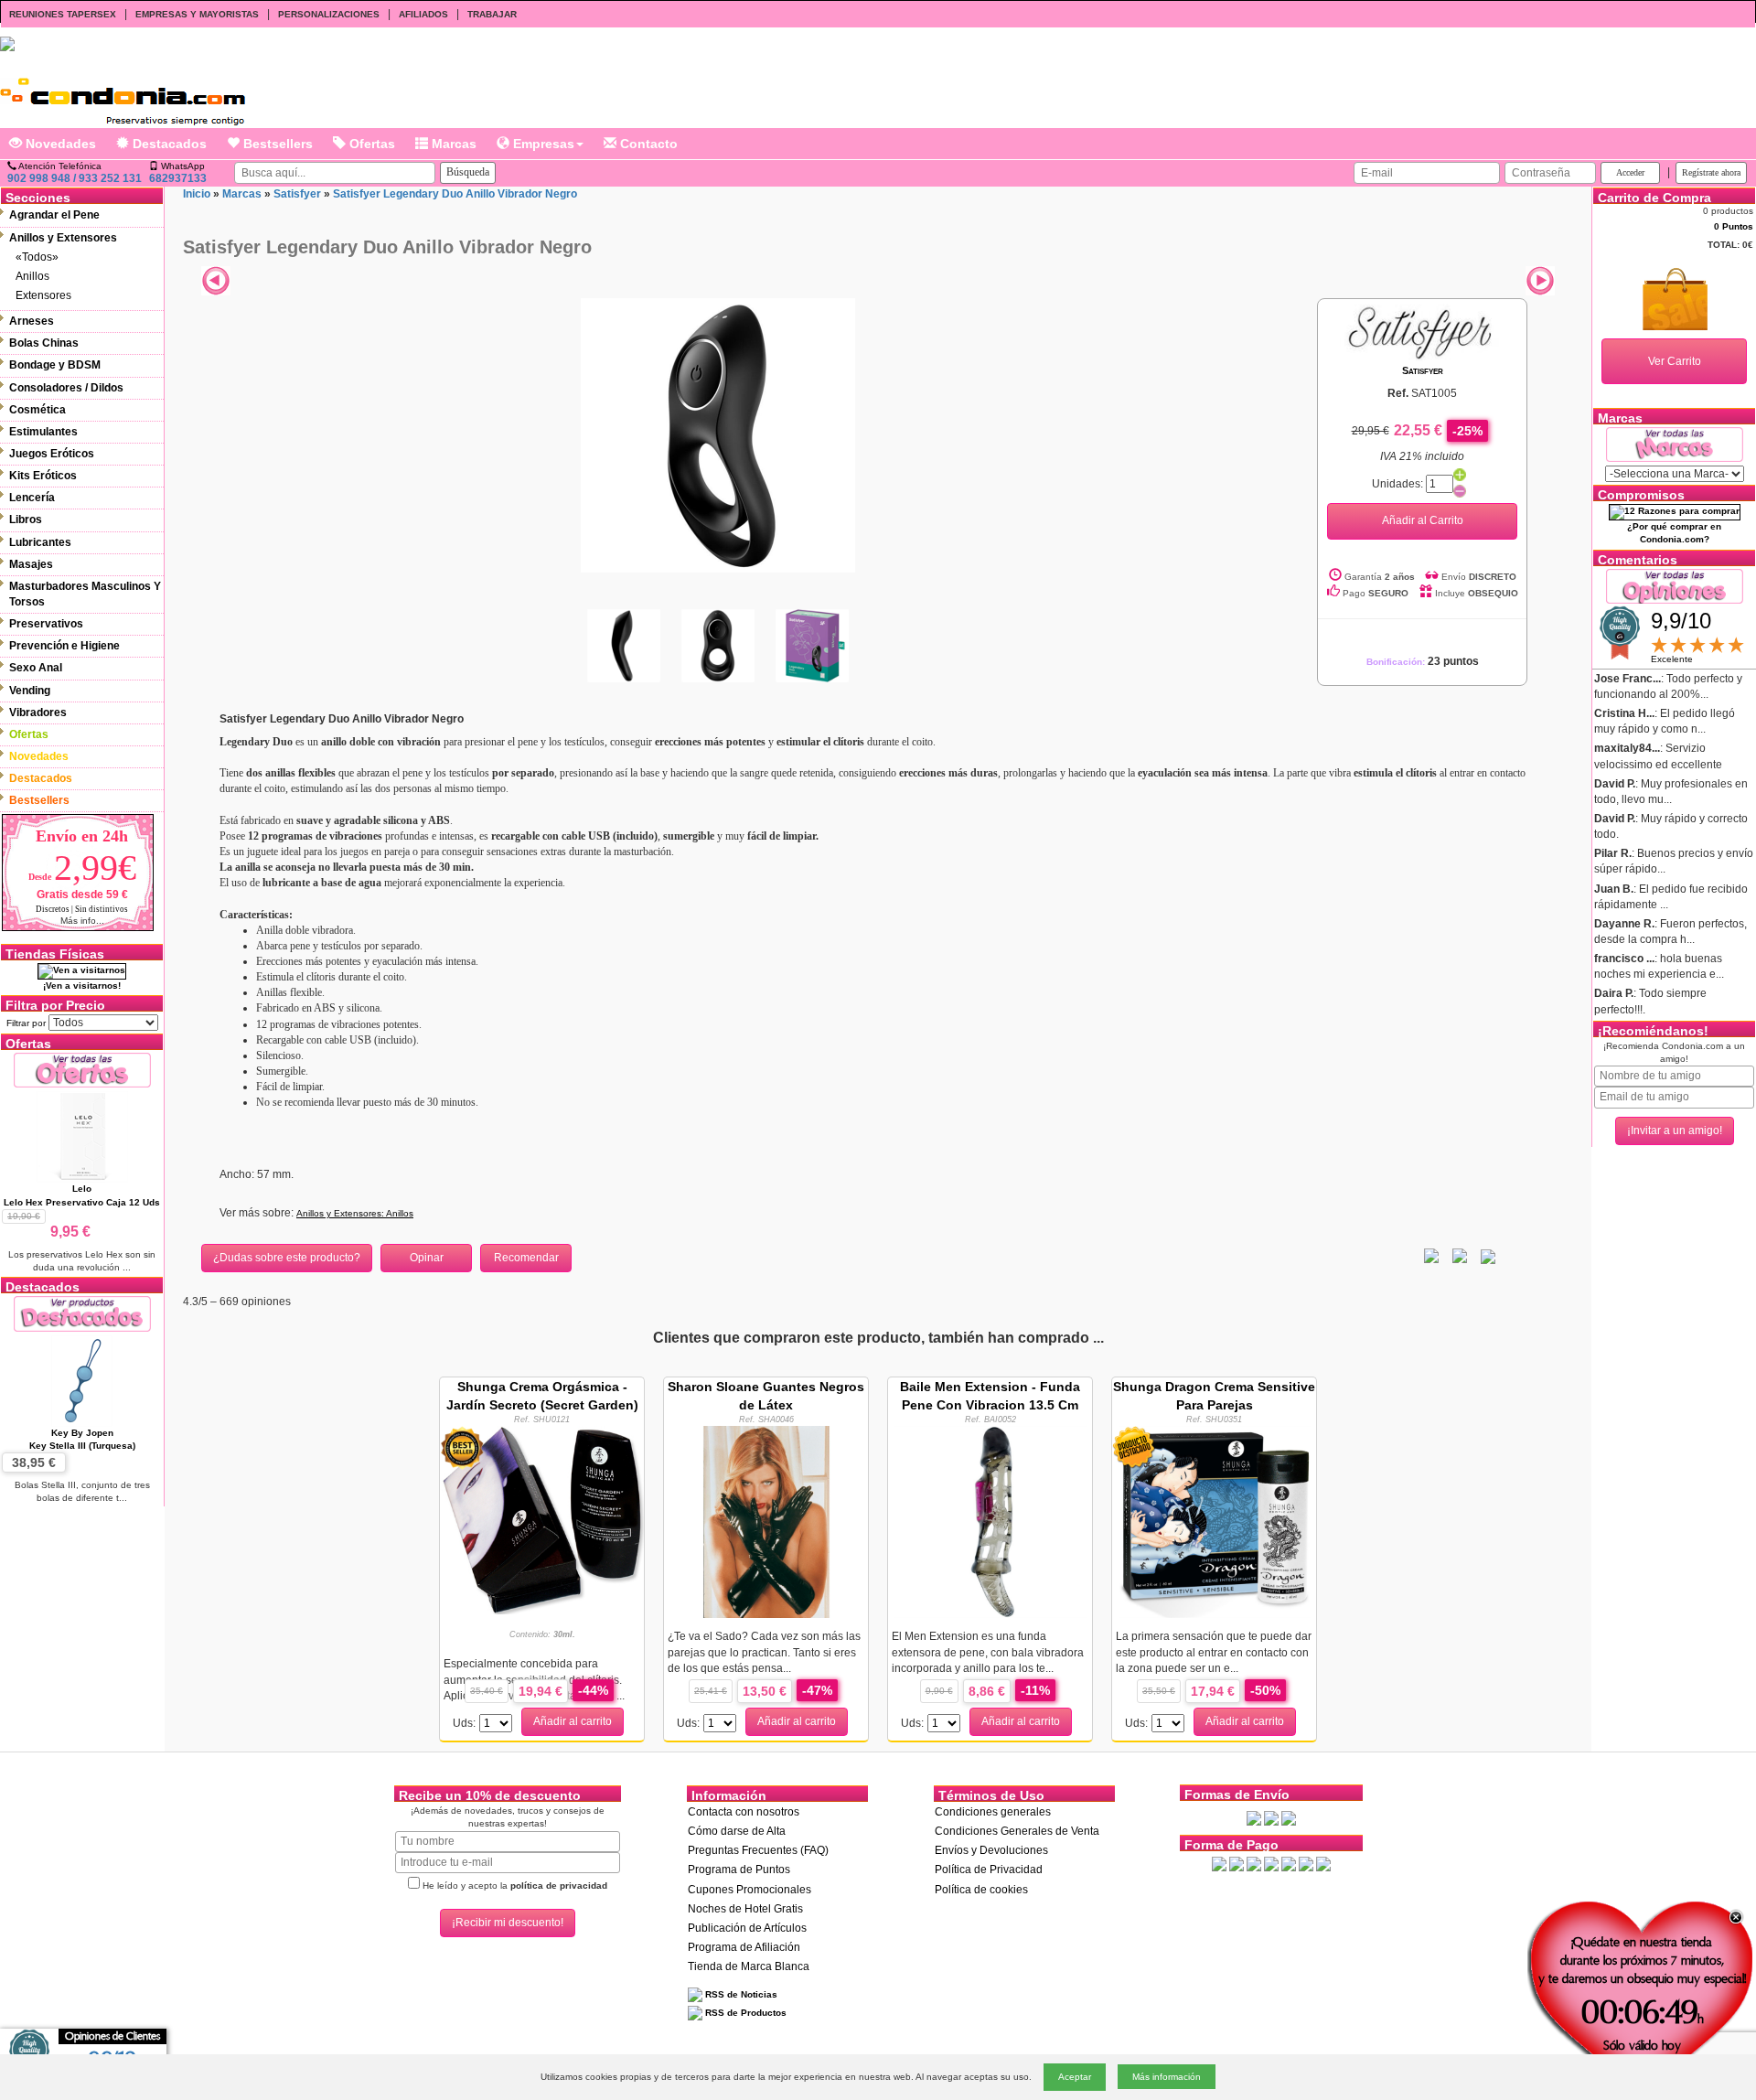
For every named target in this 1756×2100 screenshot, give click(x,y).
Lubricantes (40, 542)
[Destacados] (82, 1313)
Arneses (32, 321)
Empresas (542, 144)
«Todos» (37, 257)
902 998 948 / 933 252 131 (75, 178)
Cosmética (37, 410)
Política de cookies (981, 1890)
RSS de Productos (744, 2013)
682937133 (178, 178)
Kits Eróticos (43, 476)
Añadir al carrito (573, 1721)
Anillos (32, 276)
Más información (1167, 2077)
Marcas (452, 144)
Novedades (59, 144)
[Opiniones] (1675, 585)
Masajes (31, 564)
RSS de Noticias (740, 1994)
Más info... (82, 921)
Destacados (168, 144)
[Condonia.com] (123, 95)
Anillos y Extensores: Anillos (355, 1213)
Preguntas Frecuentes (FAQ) (758, 1850)
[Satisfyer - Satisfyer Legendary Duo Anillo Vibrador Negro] (718, 434)
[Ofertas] (82, 1070)
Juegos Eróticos (52, 454)
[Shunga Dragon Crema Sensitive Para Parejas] (1215, 1521)
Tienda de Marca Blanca (749, 1966)
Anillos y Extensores (63, 238)
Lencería (32, 498)
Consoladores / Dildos (66, 388)
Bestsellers (276, 144)
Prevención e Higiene (64, 646)
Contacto (647, 144)
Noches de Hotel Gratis (745, 1909)
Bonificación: (1423, 662)
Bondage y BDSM (55, 365)
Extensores (43, 295)
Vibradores (38, 712)
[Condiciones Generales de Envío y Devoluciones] (1254, 1817)
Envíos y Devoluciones (991, 1850)
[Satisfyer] (1422, 330)
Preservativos (46, 624)
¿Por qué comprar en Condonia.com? (1674, 533)
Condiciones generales (993, 1812)
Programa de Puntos (739, 1870)
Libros (26, 520)
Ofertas (370, 144)
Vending (30, 691)
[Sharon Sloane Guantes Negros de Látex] (766, 1521)
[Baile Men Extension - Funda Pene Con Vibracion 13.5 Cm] (990, 1521)
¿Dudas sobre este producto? (287, 1258)
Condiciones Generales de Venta (1017, 1831)
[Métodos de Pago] (1271, 1863)
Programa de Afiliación (744, 1947)
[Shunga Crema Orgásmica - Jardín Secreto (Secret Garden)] (542, 1519)
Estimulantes (43, 432)
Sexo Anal (36, 668)
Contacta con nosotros (744, 1812)
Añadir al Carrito (1423, 520)
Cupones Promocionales (750, 1890)
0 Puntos (1734, 226)
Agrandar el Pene (54, 215)
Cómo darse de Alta (737, 1831)
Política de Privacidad (989, 1870)
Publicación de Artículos (747, 1928)
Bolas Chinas (44, 343)
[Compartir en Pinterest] (1488, 1256)
